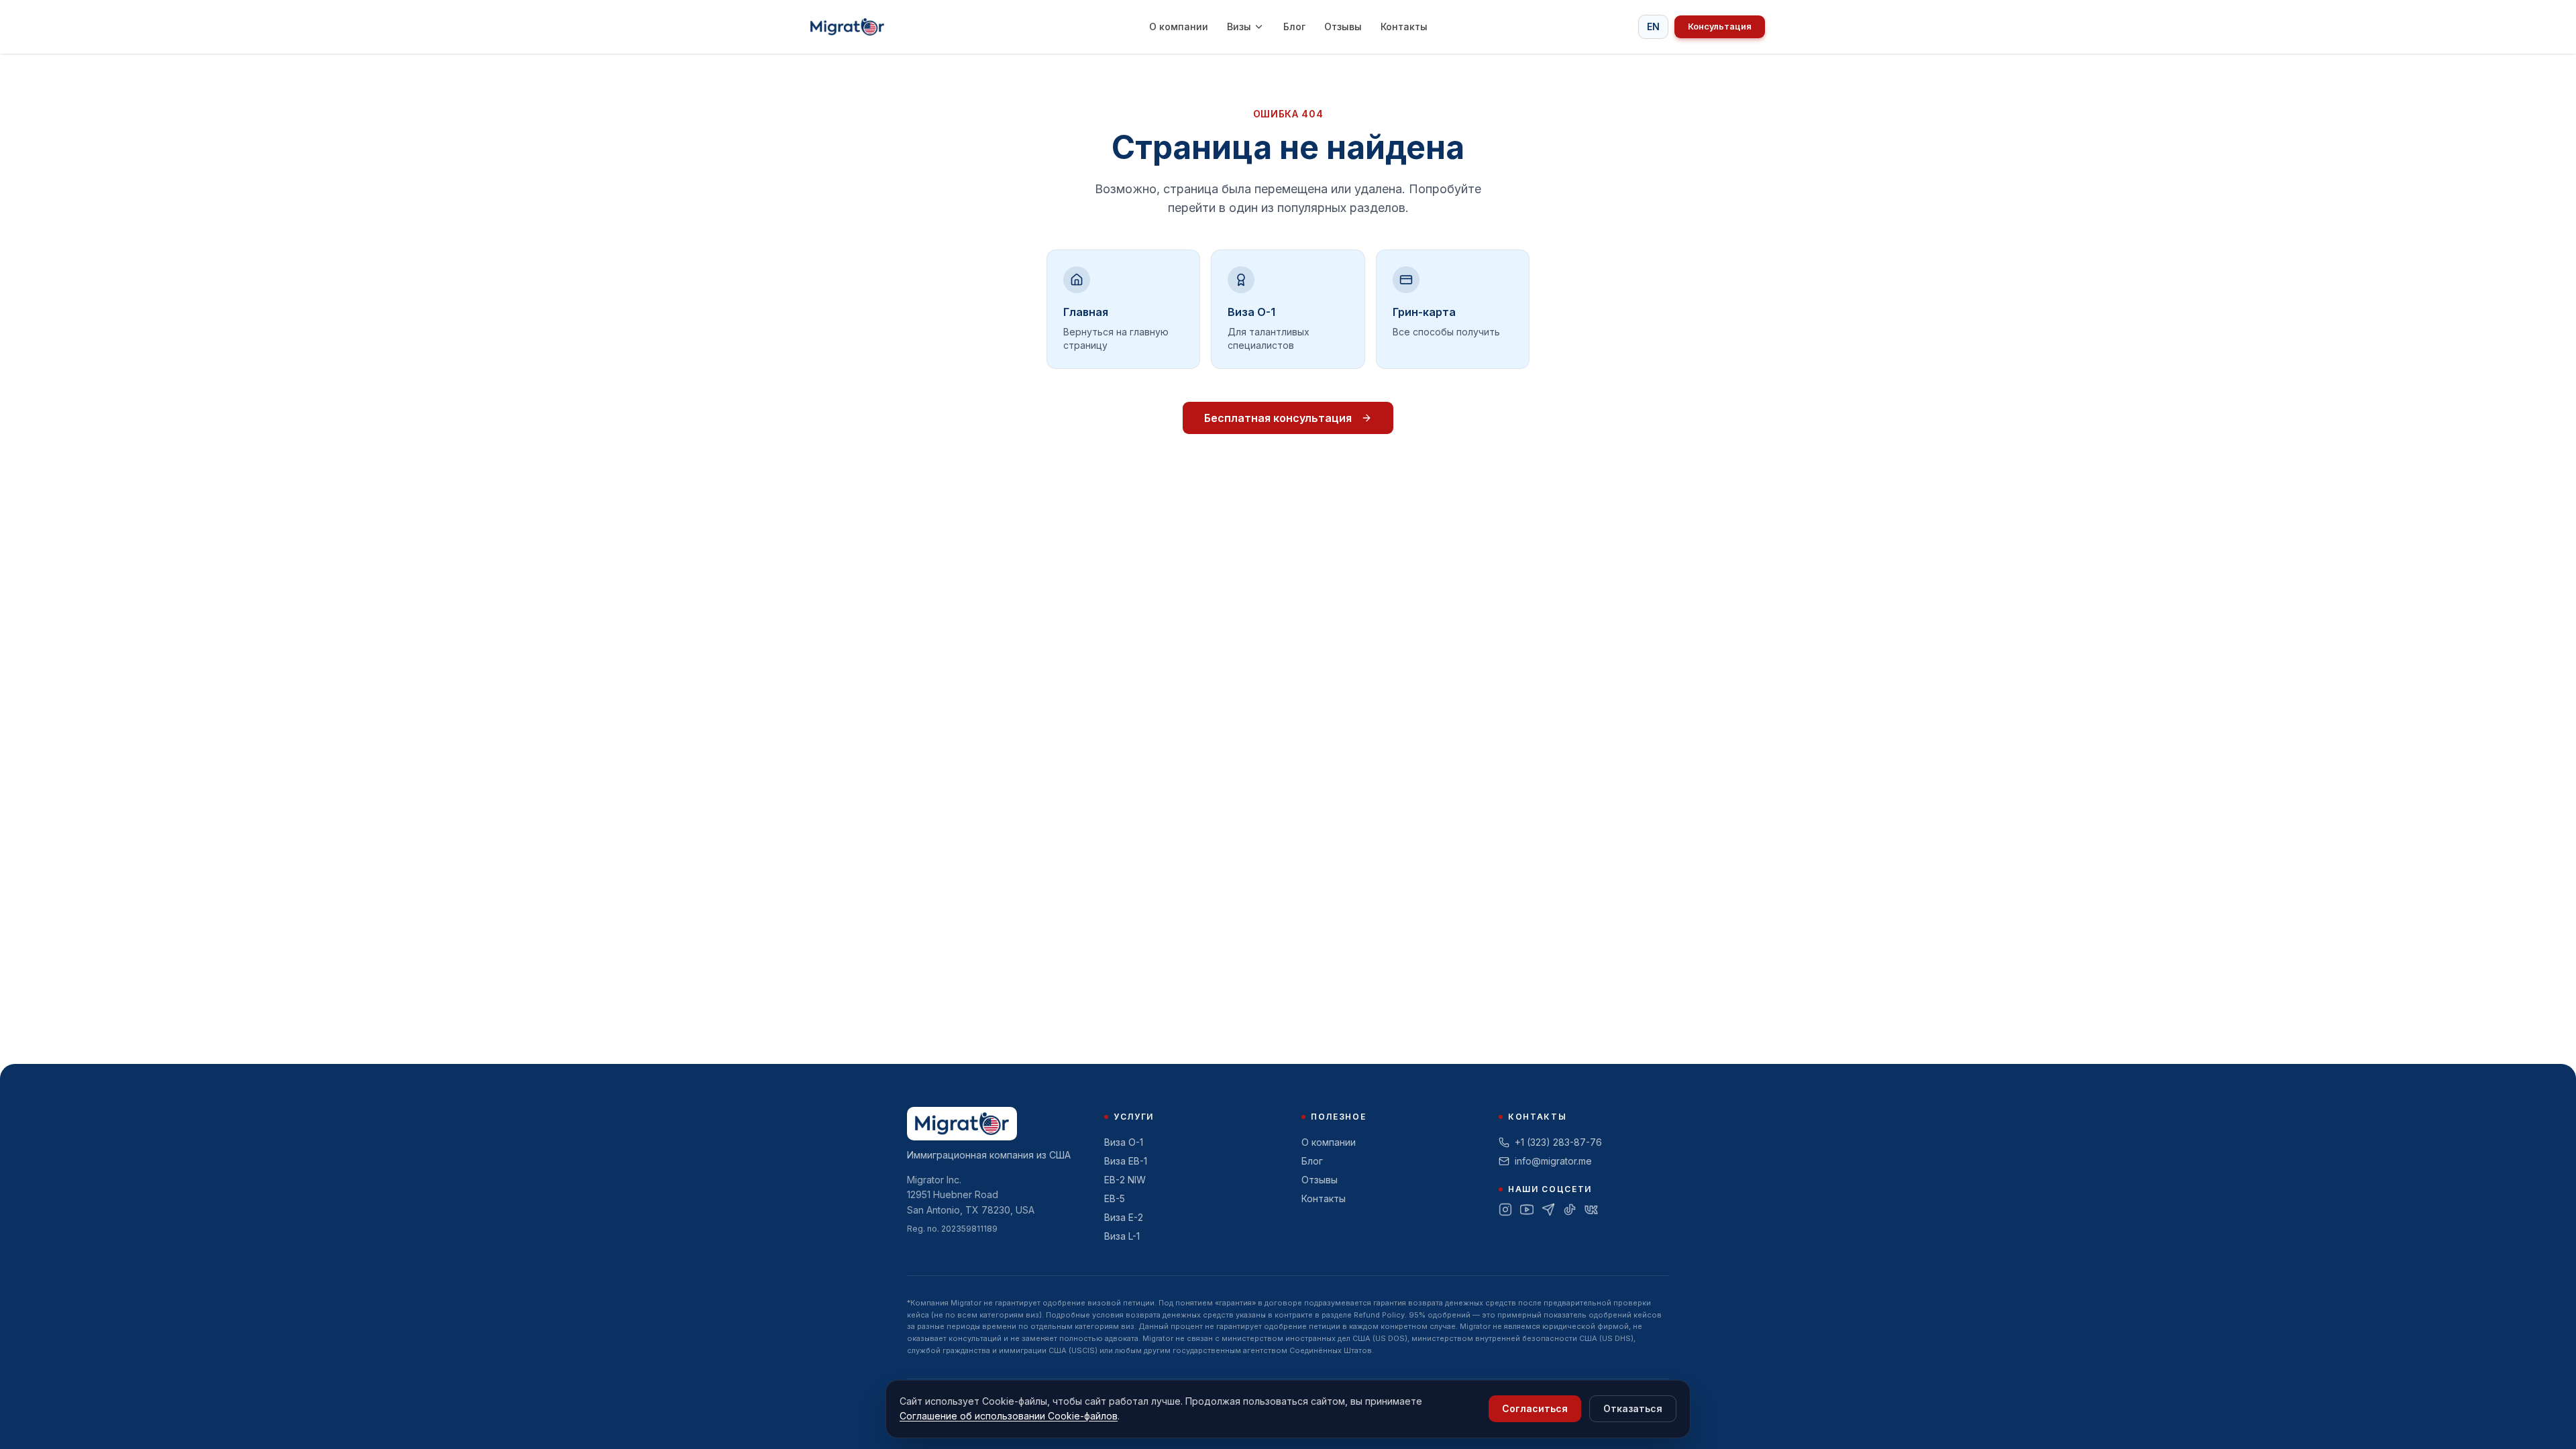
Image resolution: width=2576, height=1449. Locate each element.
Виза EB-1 (1126, 1161)
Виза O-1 (1124, 1142)
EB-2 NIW (1125, 1180)
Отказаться (1633, 1408)
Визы (1239, 26)
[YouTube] (1527, 1210)
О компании (1179, 26)
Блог (1294, 26)
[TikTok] (1570, 1210)
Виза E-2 (1124, 1217)
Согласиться (1535, 1408)
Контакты (1404, 26)
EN (1653, 26)
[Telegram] (1548, 1210)
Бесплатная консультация (1278, 418)
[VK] (1591, 1210)
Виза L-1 (1122, 1236)
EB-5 (1115, 1198)
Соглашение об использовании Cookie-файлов (1009, 1416)
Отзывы (1343, 26)
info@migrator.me (1553, 1161)
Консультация (1720, 26)
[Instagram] (1505, 1210)
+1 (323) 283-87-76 (1558, 1142)
